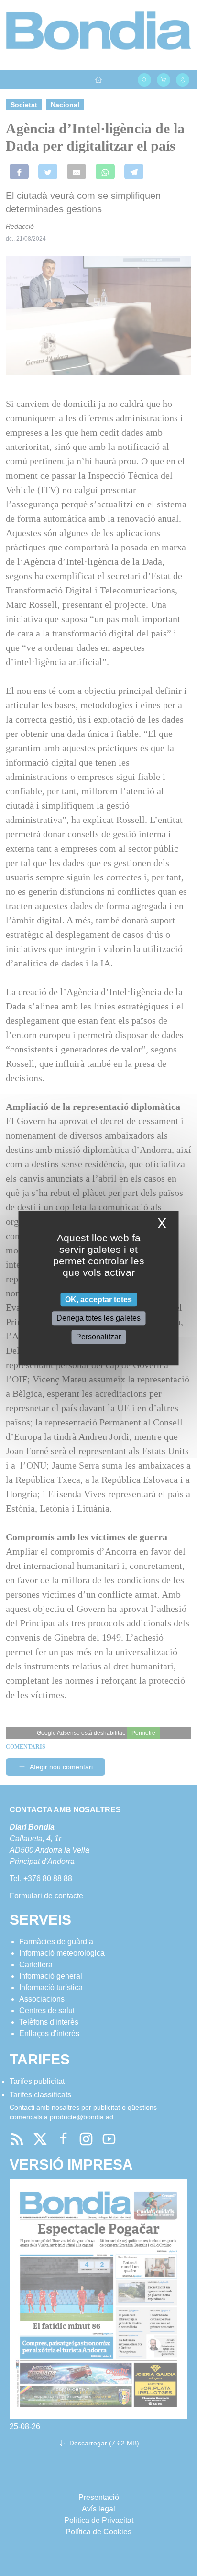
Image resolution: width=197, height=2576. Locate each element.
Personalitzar (98, 1337)
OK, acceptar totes (98, 1299)
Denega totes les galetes (98, 1318)
